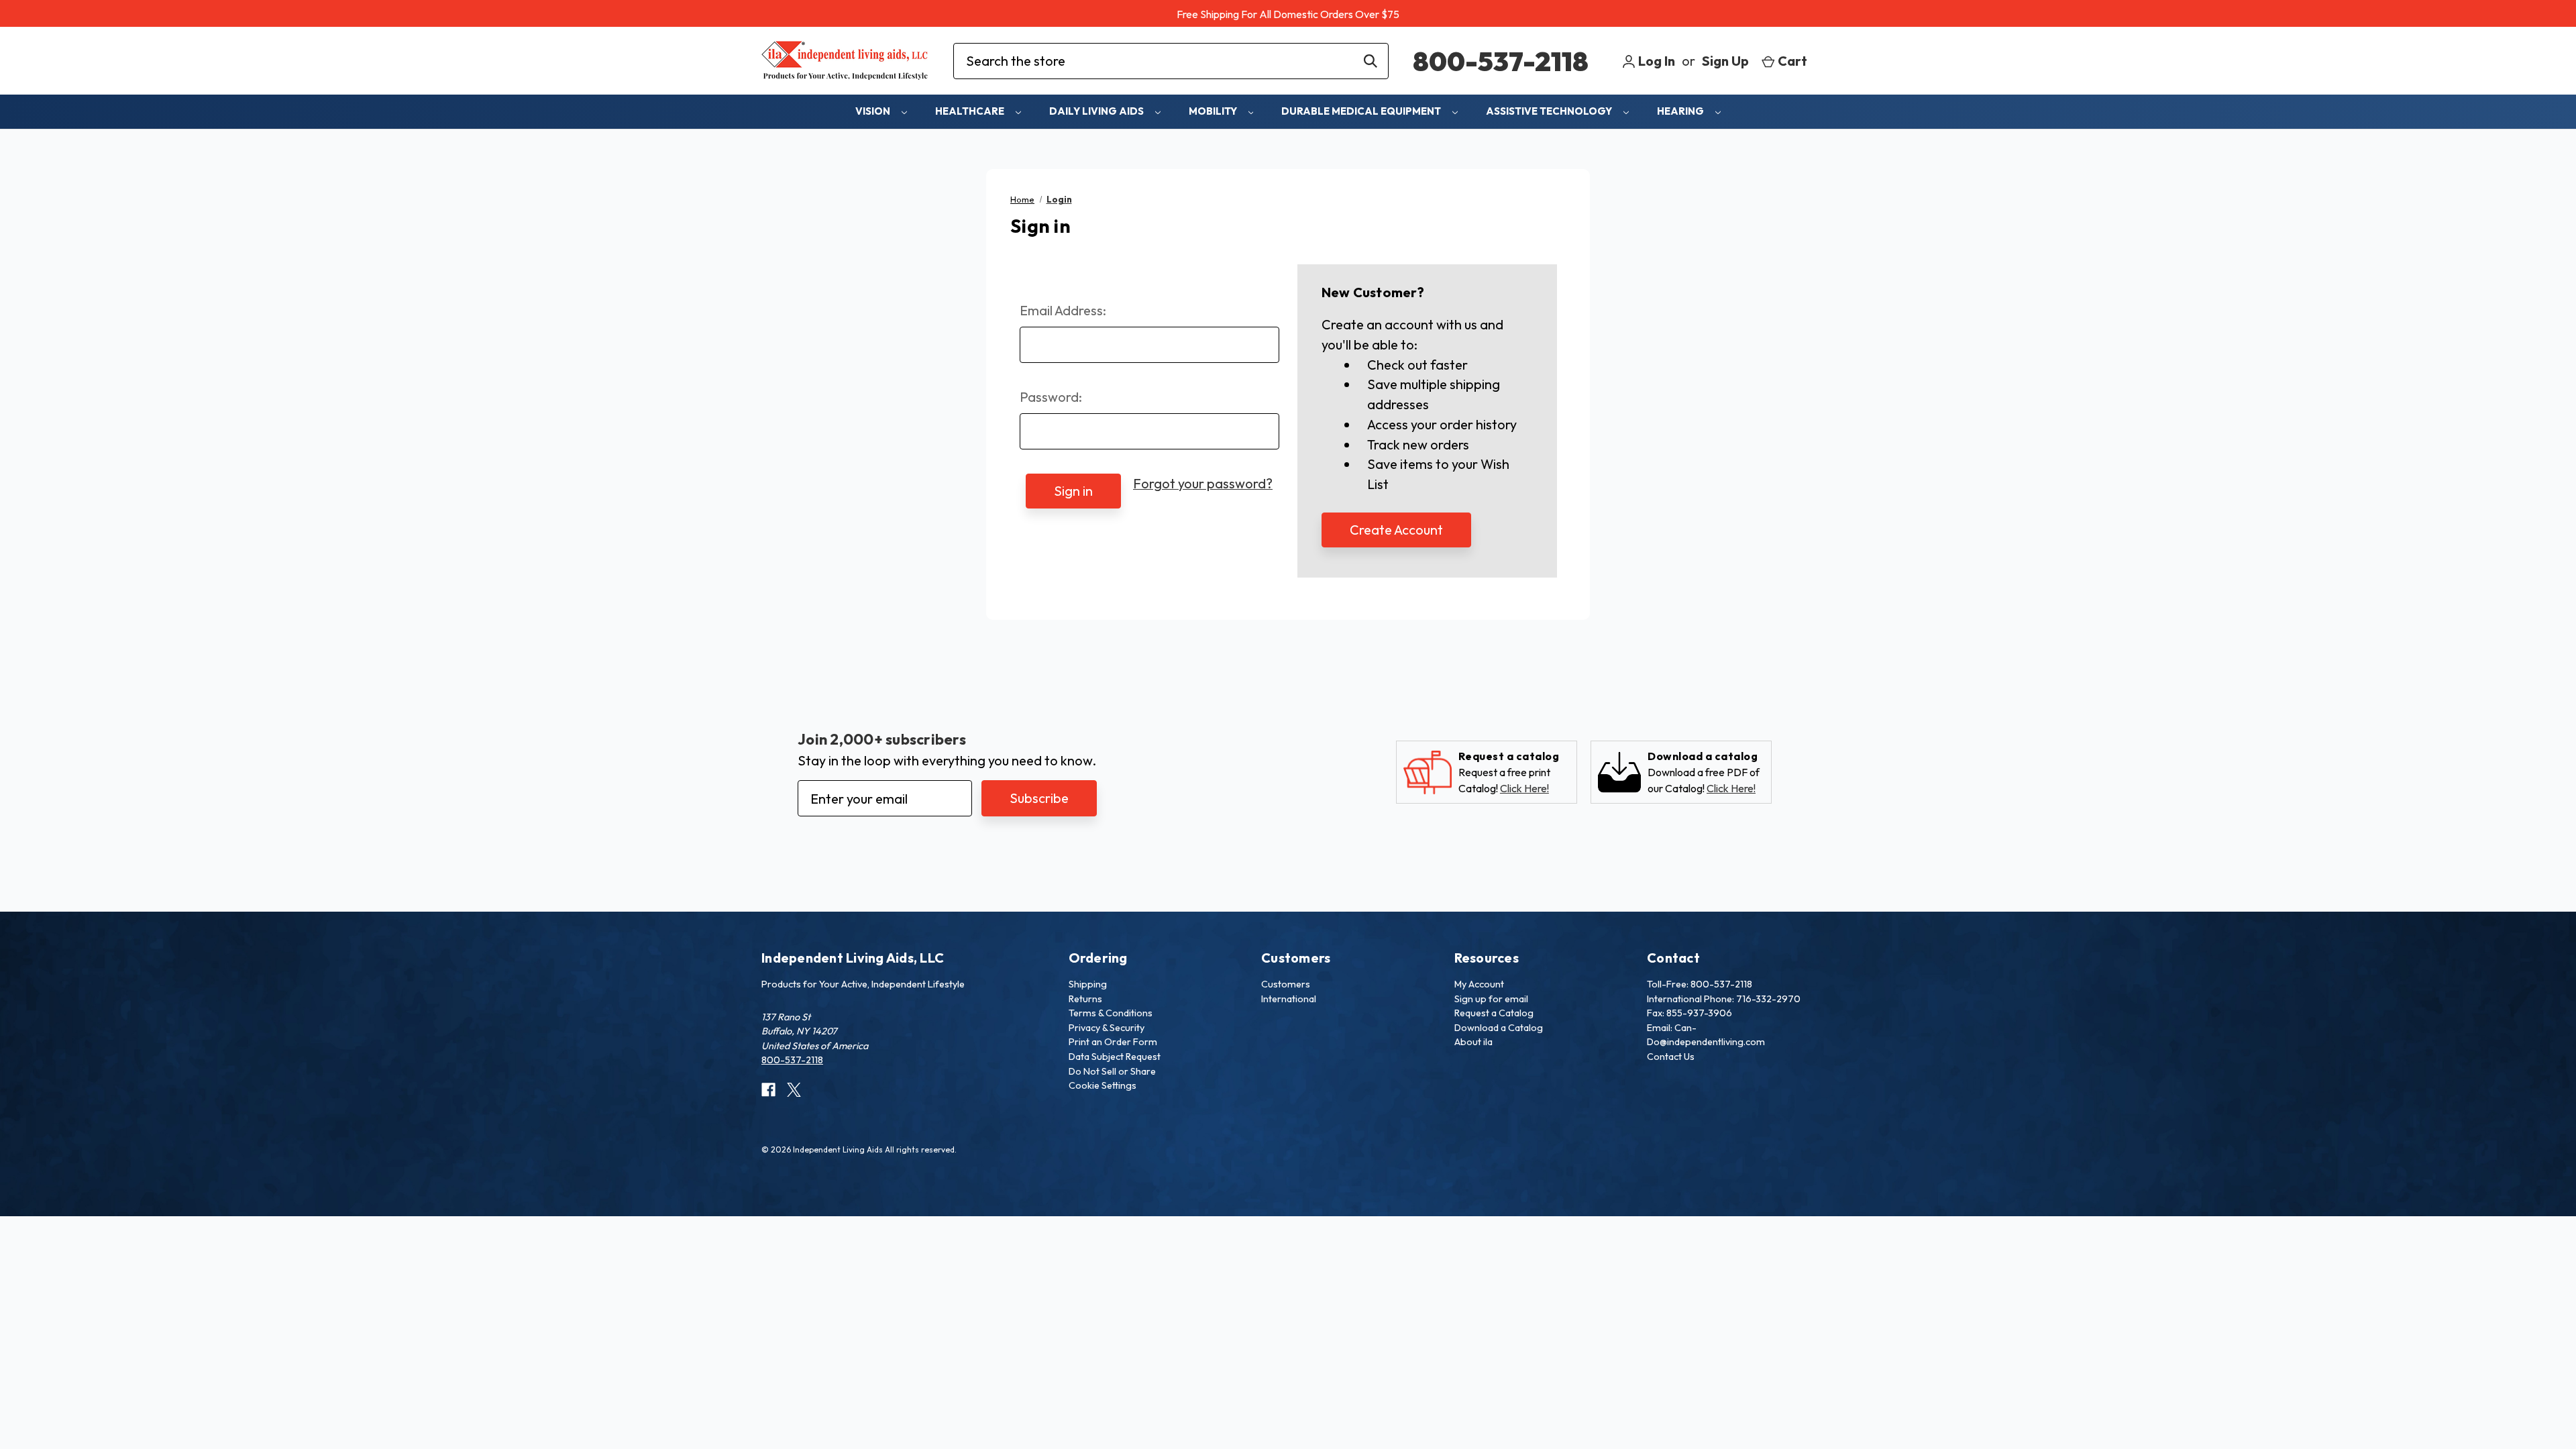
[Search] (1371, 61)
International (1289, 999)
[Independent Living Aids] (845, 61)
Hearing (1681, 111)
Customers (1286, 984)
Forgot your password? (1203, 483)
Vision (874, 111)
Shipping (1088, 984)
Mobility (1214, 111)
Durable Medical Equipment (1362, 111)
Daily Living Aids (1097, 111)
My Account (1479, 984)
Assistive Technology (1550, 111)
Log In (1655, 61)
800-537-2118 (1501, 61)
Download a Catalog (1499, 1028)
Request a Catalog (1494, 1013)
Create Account (1396, 530)
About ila (1473, 1042)
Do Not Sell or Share (1112, 1071)
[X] (794, 1090)
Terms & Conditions (1111, 1013)
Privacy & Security (1107, 1028)
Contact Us (1671, 1057)
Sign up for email (1491, 999)
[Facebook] (768, 1090)
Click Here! (1524, 788)
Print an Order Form (1113, 1042)
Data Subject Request (1115, 1057)
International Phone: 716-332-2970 (1724, 999)
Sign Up (1725, 61)
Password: (1051, 397)
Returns (1085, 999)
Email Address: (1063, 310)
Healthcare (971, 111)
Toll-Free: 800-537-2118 (1700, 984)
